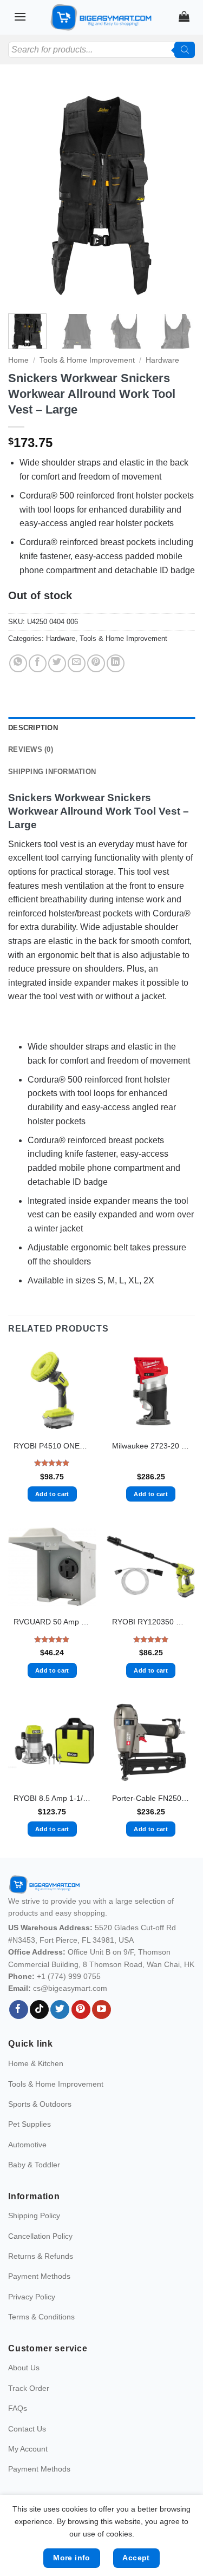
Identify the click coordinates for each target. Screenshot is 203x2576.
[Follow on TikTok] (39, 2010)
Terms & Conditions (41, 2317)
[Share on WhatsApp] (18, 663)
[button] (20, 17)
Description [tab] (33, 728)
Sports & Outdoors (40, 2104)
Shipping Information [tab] (52, 772)
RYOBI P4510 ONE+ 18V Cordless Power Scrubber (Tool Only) (52, 1446)
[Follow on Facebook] (19, 2010)
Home (18, 360)
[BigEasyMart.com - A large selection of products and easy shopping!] (102, 17)
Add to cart (52, 1494)
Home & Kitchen (36, 2063)
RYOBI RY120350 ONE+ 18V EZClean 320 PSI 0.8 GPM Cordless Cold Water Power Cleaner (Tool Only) (151, 1622)
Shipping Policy (34, 2216)
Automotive (27, 2145)
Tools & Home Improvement (87, 360)
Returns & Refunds (41, 2256)
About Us (24, 2368)
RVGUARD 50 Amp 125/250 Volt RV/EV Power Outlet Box (52, 1622)
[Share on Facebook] (38, 663)
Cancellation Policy (40, 2236)
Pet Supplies (30, 2124)
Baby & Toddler (34, 2165)
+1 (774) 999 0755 (69, 1976)
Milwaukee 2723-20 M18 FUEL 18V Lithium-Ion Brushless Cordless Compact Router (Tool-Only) (151, 1446)
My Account (28, 2449)
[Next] (178, 194)
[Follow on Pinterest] (81, 2010)
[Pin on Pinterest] (96, 663)
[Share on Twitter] (57, 663)
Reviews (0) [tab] (31, 749)
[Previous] (25, 194)
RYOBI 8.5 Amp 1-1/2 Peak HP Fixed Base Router (52, 1798)
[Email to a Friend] (77, 663)
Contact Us (27, 2429)
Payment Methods (39, 2276)
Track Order (29, 2388)
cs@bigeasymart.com (70, 1988)
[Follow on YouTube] (101, 2010)
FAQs (18, 2408)
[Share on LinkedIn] (116, 663)
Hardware (162, 360)
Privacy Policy (32, 2297)
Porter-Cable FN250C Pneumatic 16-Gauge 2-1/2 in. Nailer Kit (151, 1798)
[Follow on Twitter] (60, 2010)
